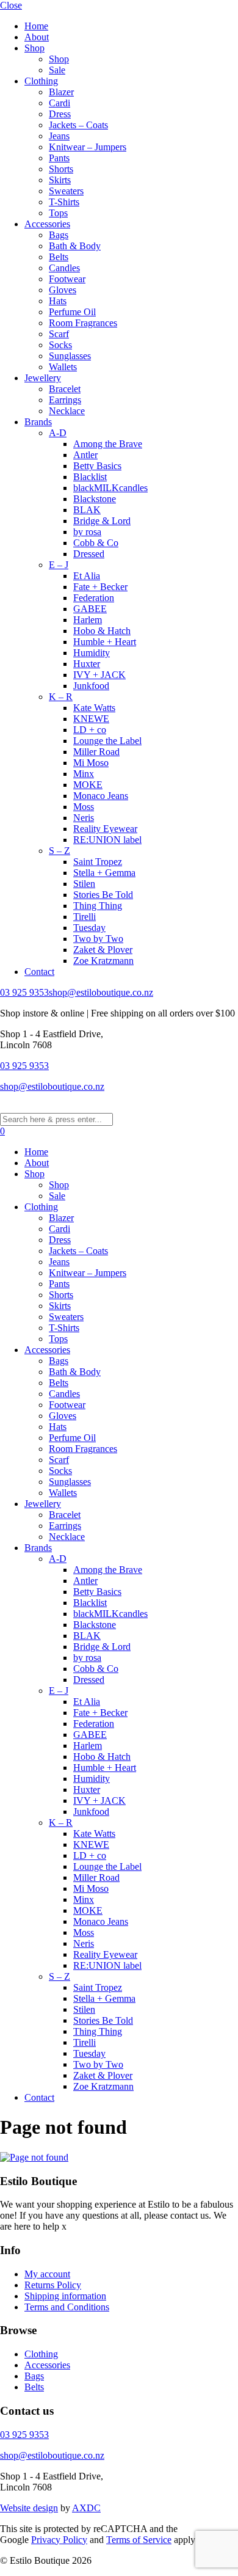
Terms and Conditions (67, 2307)
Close (11, 5)
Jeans (59, 136)
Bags (59, 235)
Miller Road (96, 752)
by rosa (87, 532)
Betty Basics (97, 466)
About (37, 37)
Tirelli (85, 917)
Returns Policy (53, 2285)
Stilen (84, 884)
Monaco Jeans (101, 796)
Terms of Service (139, 2540)
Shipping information (65, 2296)
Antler (85, 455)
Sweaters (66, 191)
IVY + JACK (99, 675)
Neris (84, 818)
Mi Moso (91, 763)
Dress (60, 114)
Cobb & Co (96, 543)
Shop (34, 48)
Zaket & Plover (103, 950)
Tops (58, 213)
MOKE (88, 785)
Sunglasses (70, 356)
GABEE (90, 609)
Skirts (60, 180)
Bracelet (65, 389)
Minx (84, 774)
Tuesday (89, 928)
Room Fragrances (83, 323)
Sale (57, 70)
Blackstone (95, 499)
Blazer (61, 92)
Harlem (88, 620)
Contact (39, 972)
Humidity (92, 653)
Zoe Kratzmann (103, 961)
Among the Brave (108, 444)
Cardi (60, 103)
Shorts (61, 169)
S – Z (60, 851)
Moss (84, 807)
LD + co (90, 730)
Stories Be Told (103, 895)
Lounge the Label (107, 741)
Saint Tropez (98, 862)
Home (36, 26)
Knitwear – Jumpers (88, 147)
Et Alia (87, 576)
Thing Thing (98, 906)
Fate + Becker (100, 587)
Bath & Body (75, 246)
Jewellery (43, 378)
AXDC (86, 2508)
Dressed (89, 554)
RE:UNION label (107, 840)
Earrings (65, 400)
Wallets (63, 367)
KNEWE (91, 719)
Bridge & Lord (102, 521)
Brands (38, 422)
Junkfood (91, 686)
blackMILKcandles (110, 488)
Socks (60, 345)
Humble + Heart (105, 642)
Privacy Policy (59, 2540)
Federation (94, 598)
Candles (64, 268)
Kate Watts (94, 708)
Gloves (63, 290)
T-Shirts (64, 202)
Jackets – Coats (78, 125)
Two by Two (98, 939)
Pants (59, 158)
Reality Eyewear (105, 829)
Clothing (41, 81)
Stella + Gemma (104, 873)
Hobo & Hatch (102, 631)
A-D (58, 433)
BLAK (87, 510)
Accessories (47, 224)
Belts (59, 257)
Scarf (59, 334)
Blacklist (90, 477)
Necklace (67, 411)
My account (47, 2274)
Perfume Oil (72, 312)
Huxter (87, 664)
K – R (61, 697)
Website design (29, 2508)
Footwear (67, 279)
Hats (58, 301)
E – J (59, 565)
